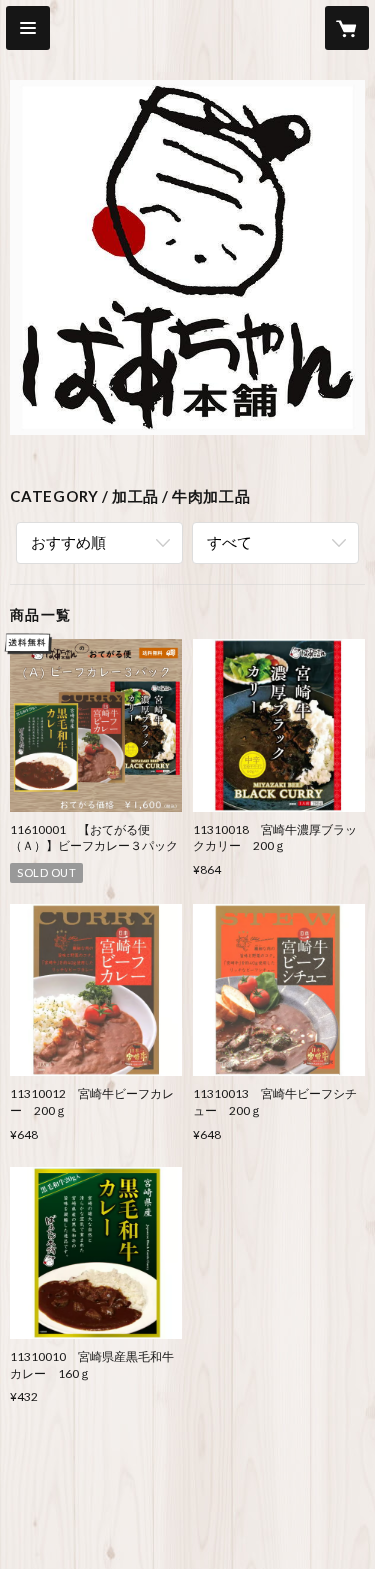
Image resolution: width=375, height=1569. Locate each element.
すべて (229, 542)
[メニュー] (28, 28)
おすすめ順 (68, 542)
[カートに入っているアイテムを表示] (347, 28)
